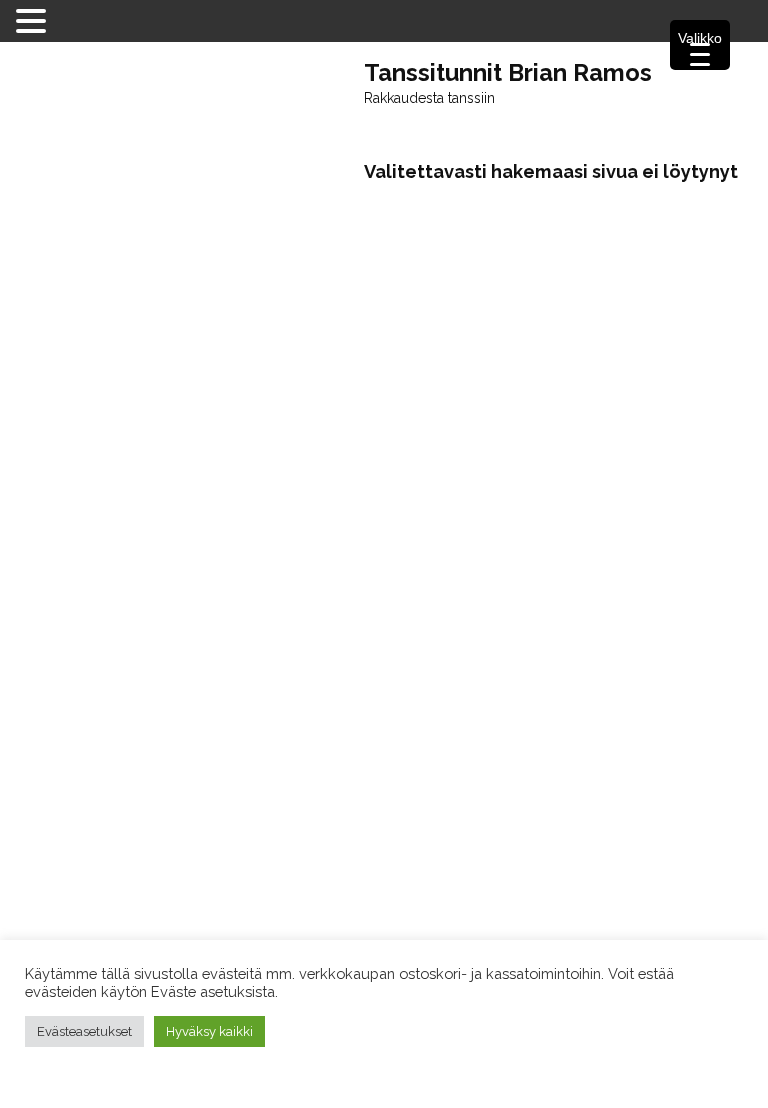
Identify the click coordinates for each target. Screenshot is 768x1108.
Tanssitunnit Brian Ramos (508, 73)
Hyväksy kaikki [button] (209, 1031)
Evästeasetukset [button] (84, 1031)
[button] (34, 20)
